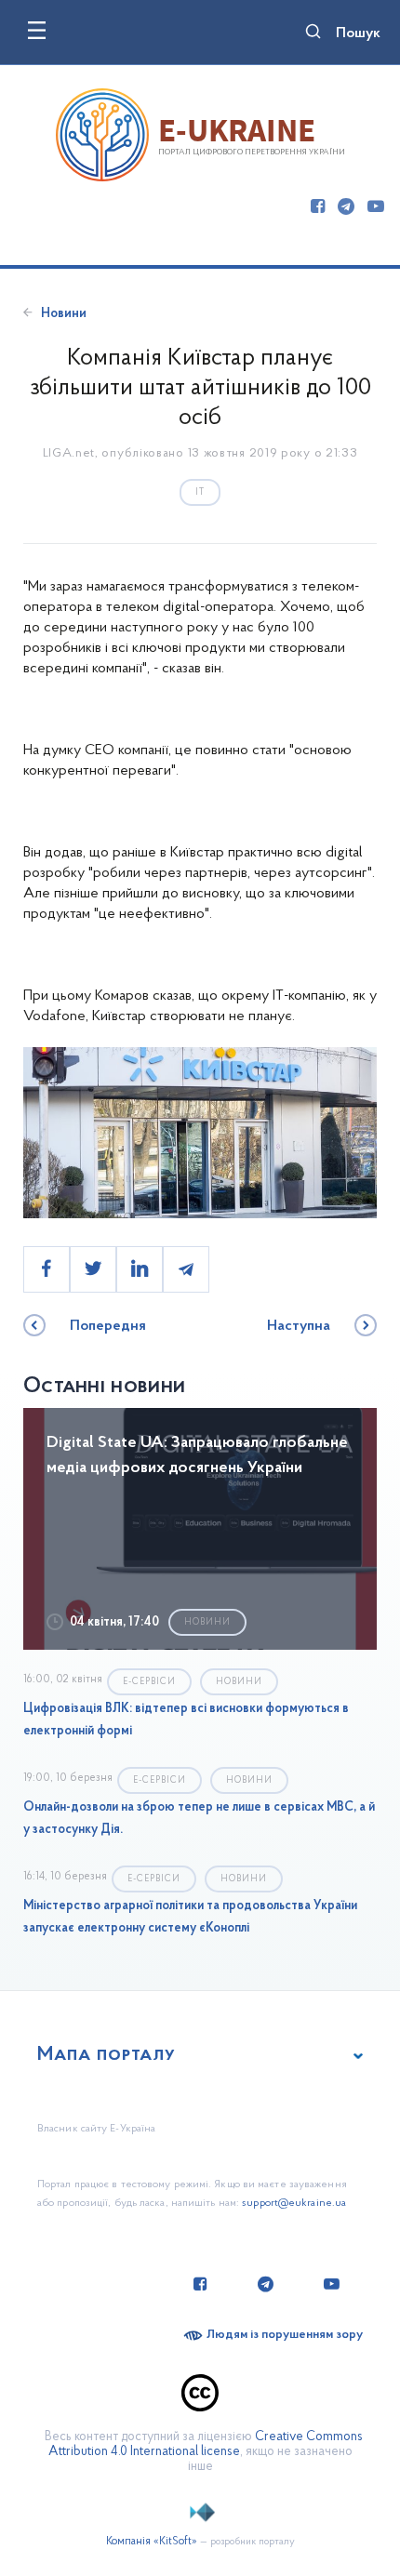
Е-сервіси (149, 1682)
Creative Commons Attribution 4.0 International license (206, 2444)
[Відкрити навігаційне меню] (37, 30)
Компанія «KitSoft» (152, 2542)
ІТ (200, 492)
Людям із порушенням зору (285, 2335)
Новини (64, 314)
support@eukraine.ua (294, 2203)
